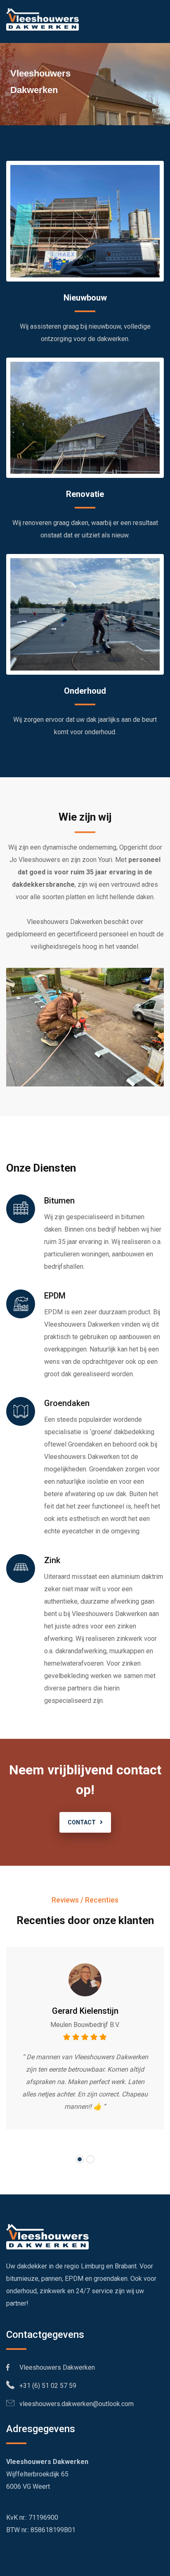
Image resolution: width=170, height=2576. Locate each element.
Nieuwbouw (85, 298)
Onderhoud (85, 691)
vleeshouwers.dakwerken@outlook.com (74, 2404)
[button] (80, 2159)
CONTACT (82, 1822)
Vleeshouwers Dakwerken (52, 2367)
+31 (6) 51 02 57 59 (45, 2386)
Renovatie (85, 494)
